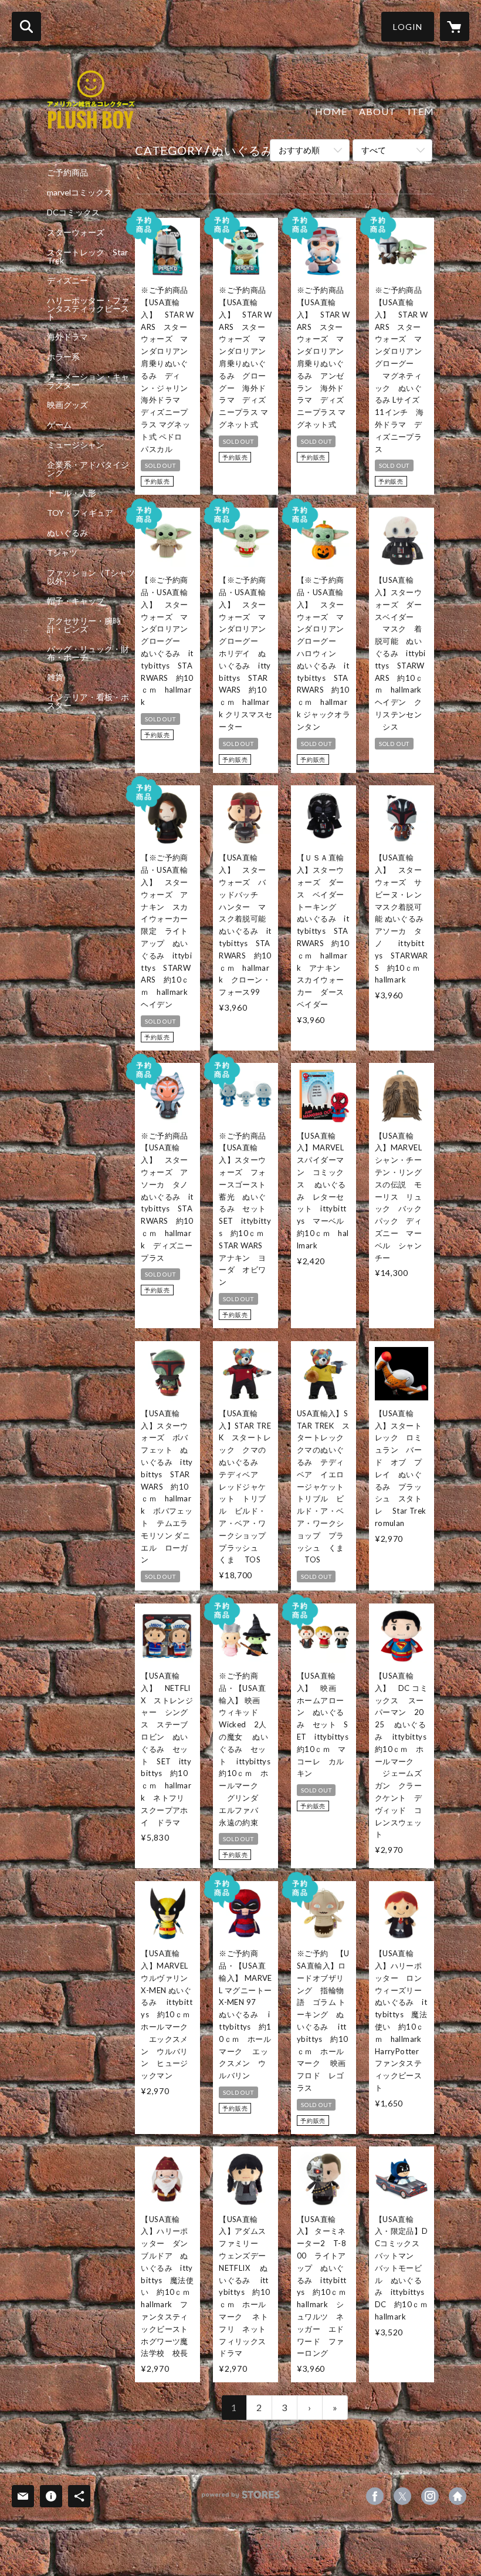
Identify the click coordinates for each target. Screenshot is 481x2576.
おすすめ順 (299, 150)
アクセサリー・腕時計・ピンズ (84, 625)
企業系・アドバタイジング (88, 469)
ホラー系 (63, 357)
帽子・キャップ (76, 601)
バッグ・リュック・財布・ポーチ (88, 653)
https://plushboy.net (458, 2496)
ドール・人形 (72, 493)
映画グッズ (67, 405)
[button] (408, 27)
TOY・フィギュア (80, 513)
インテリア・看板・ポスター (88, 701)
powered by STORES (241, 2499)
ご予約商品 (67, 173)
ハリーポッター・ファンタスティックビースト (88, 309)
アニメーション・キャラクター (88, 381)
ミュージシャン (76, 445)
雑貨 (55, 677)
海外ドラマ (67, 337)
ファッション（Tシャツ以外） (91, 577)
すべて (374, 150)
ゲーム (59, 425)
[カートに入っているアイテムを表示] (455, 26)
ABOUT (377, 111)
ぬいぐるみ (67, 533)
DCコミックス (73, 212)
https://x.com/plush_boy (402, 2496)
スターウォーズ (76, 232)
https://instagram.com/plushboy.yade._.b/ (430, 2496)
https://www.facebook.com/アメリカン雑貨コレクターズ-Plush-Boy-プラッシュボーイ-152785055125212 (375, 2496)
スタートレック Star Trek (87, 256)
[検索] (26, 26)
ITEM (421, 111)
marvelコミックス (79, 193)
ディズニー (67, 281)
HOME (331, 111)
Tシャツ (62, 553)
